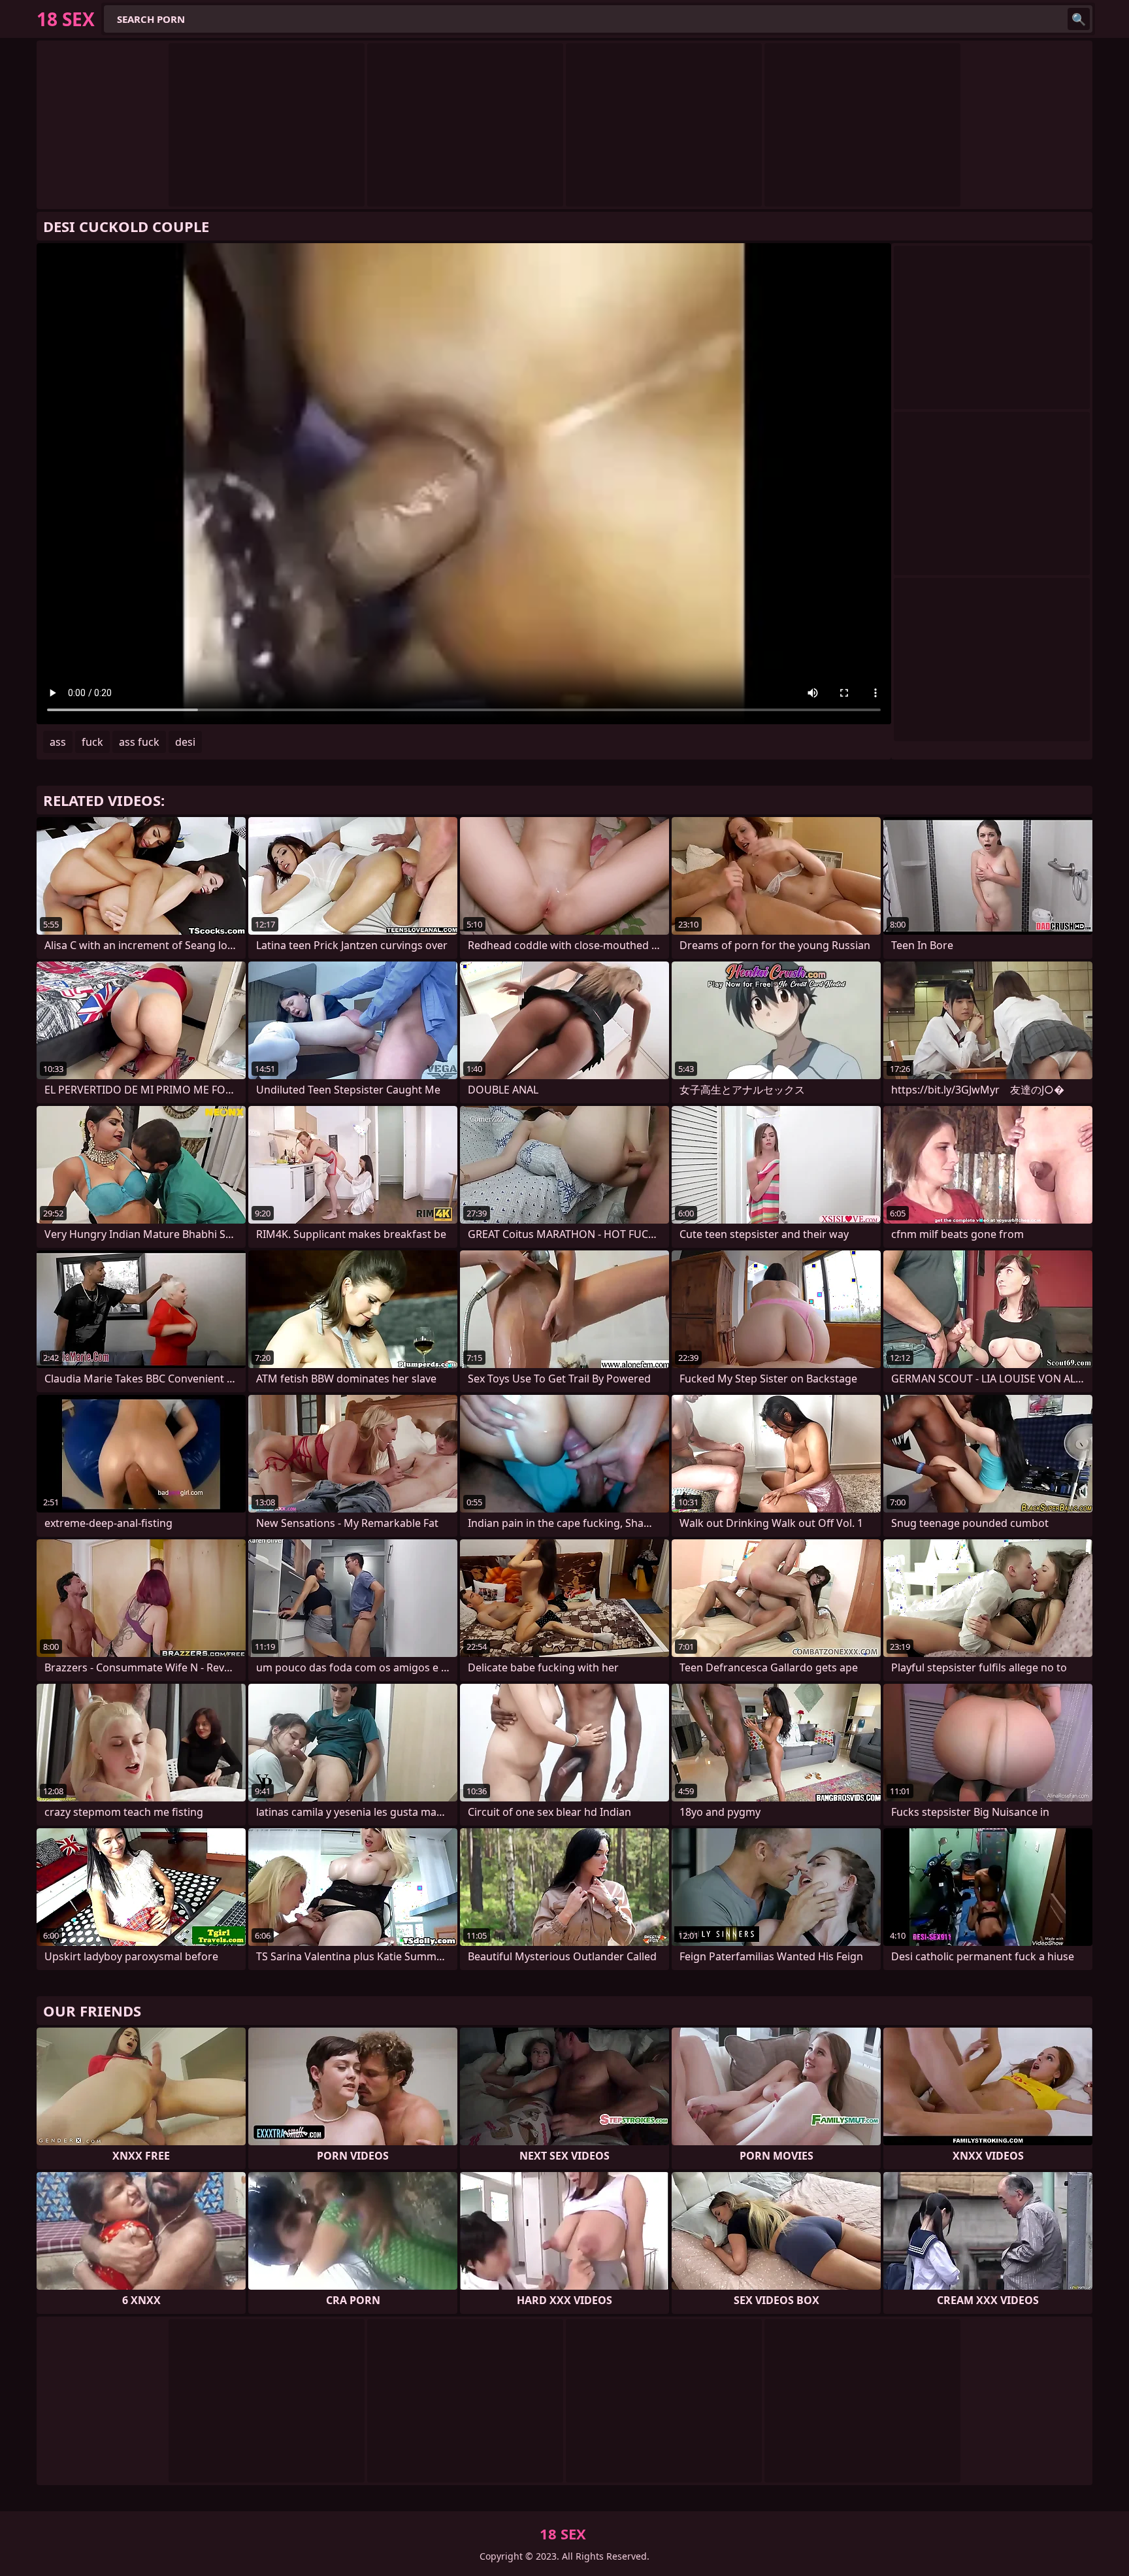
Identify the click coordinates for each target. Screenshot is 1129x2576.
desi (185, 742)
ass (58, 742)
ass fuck (139, 742)
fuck (92, 742)
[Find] (1079, 19)
